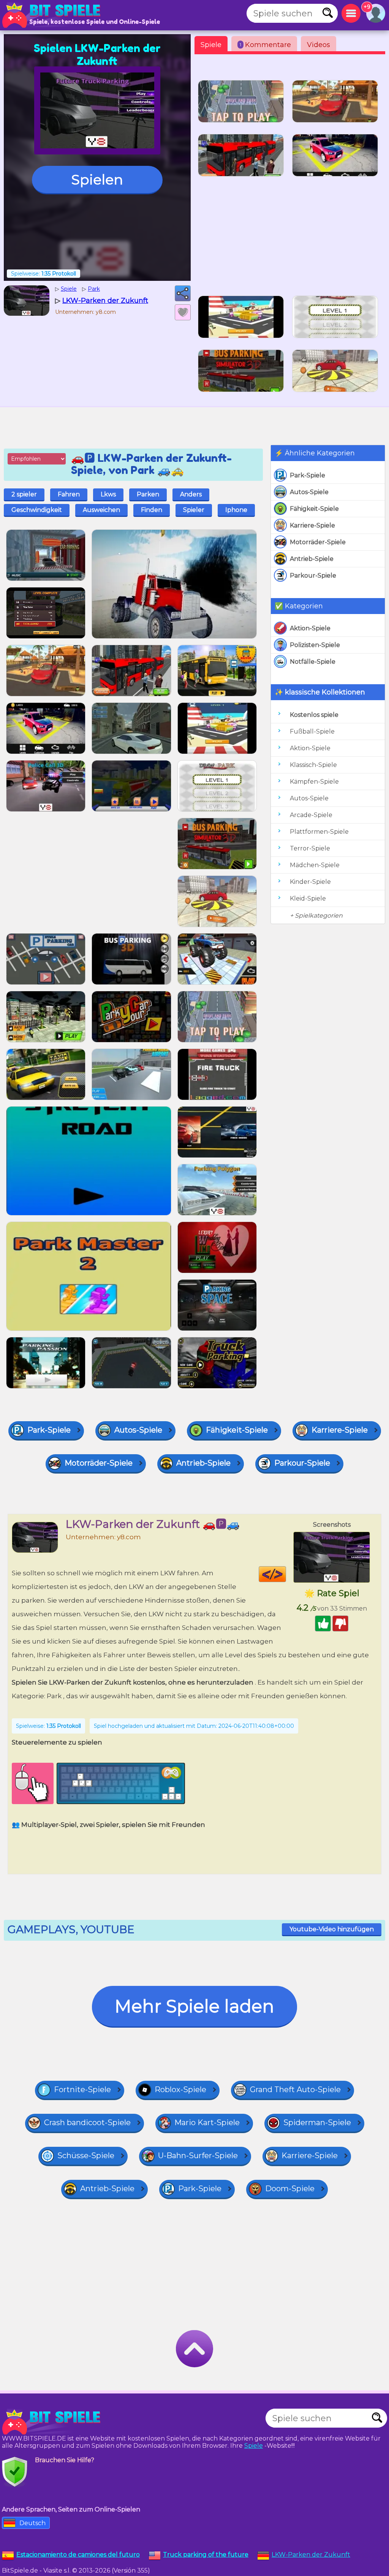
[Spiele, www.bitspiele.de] (53, 15)
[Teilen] (183, 293)
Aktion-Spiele (310, 628)
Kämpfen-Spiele (314, 782)
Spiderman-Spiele (317, 2123)
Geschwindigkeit (37, 510)
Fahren (69, 494)
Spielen (97, 180)
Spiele (211, 45)
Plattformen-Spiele (319, 832)
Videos (319, 45)
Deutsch (32, 2523)
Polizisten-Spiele (315, 645)
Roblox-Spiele (180, 2089)
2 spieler (24, 494)
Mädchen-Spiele (315, 865)
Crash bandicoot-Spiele (87, 2123)
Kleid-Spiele (308, 898)
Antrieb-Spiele (312, 559)
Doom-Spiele (290, 2189)
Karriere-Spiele (312, 525)
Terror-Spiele (310, 848)
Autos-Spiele (309, 492)
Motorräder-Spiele (318, 542)
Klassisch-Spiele (313, 765)
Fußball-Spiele (312, 731)
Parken (148, 494)
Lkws (108, 494)
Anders (191, 494)
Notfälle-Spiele (313, 662)
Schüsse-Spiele (86, 2156)
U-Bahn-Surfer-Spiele (198, 2156)
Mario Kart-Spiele (207, 2123)
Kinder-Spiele (310, 882)
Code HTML (286, 1574)
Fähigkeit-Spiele (314, 509)
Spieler (194, 510)
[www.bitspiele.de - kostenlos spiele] (53, 2422)
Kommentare (265, 45)
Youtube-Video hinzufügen (332, 1929)
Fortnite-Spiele (82, 2089)
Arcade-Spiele (311, 815)
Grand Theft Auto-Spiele (295, 2089)
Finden (152, 510)
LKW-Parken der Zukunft (311, 2555)
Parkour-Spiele (313, 576)
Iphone (236, 510)
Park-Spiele (308, 475)
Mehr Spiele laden (194, 2006)
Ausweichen (101, 510)
